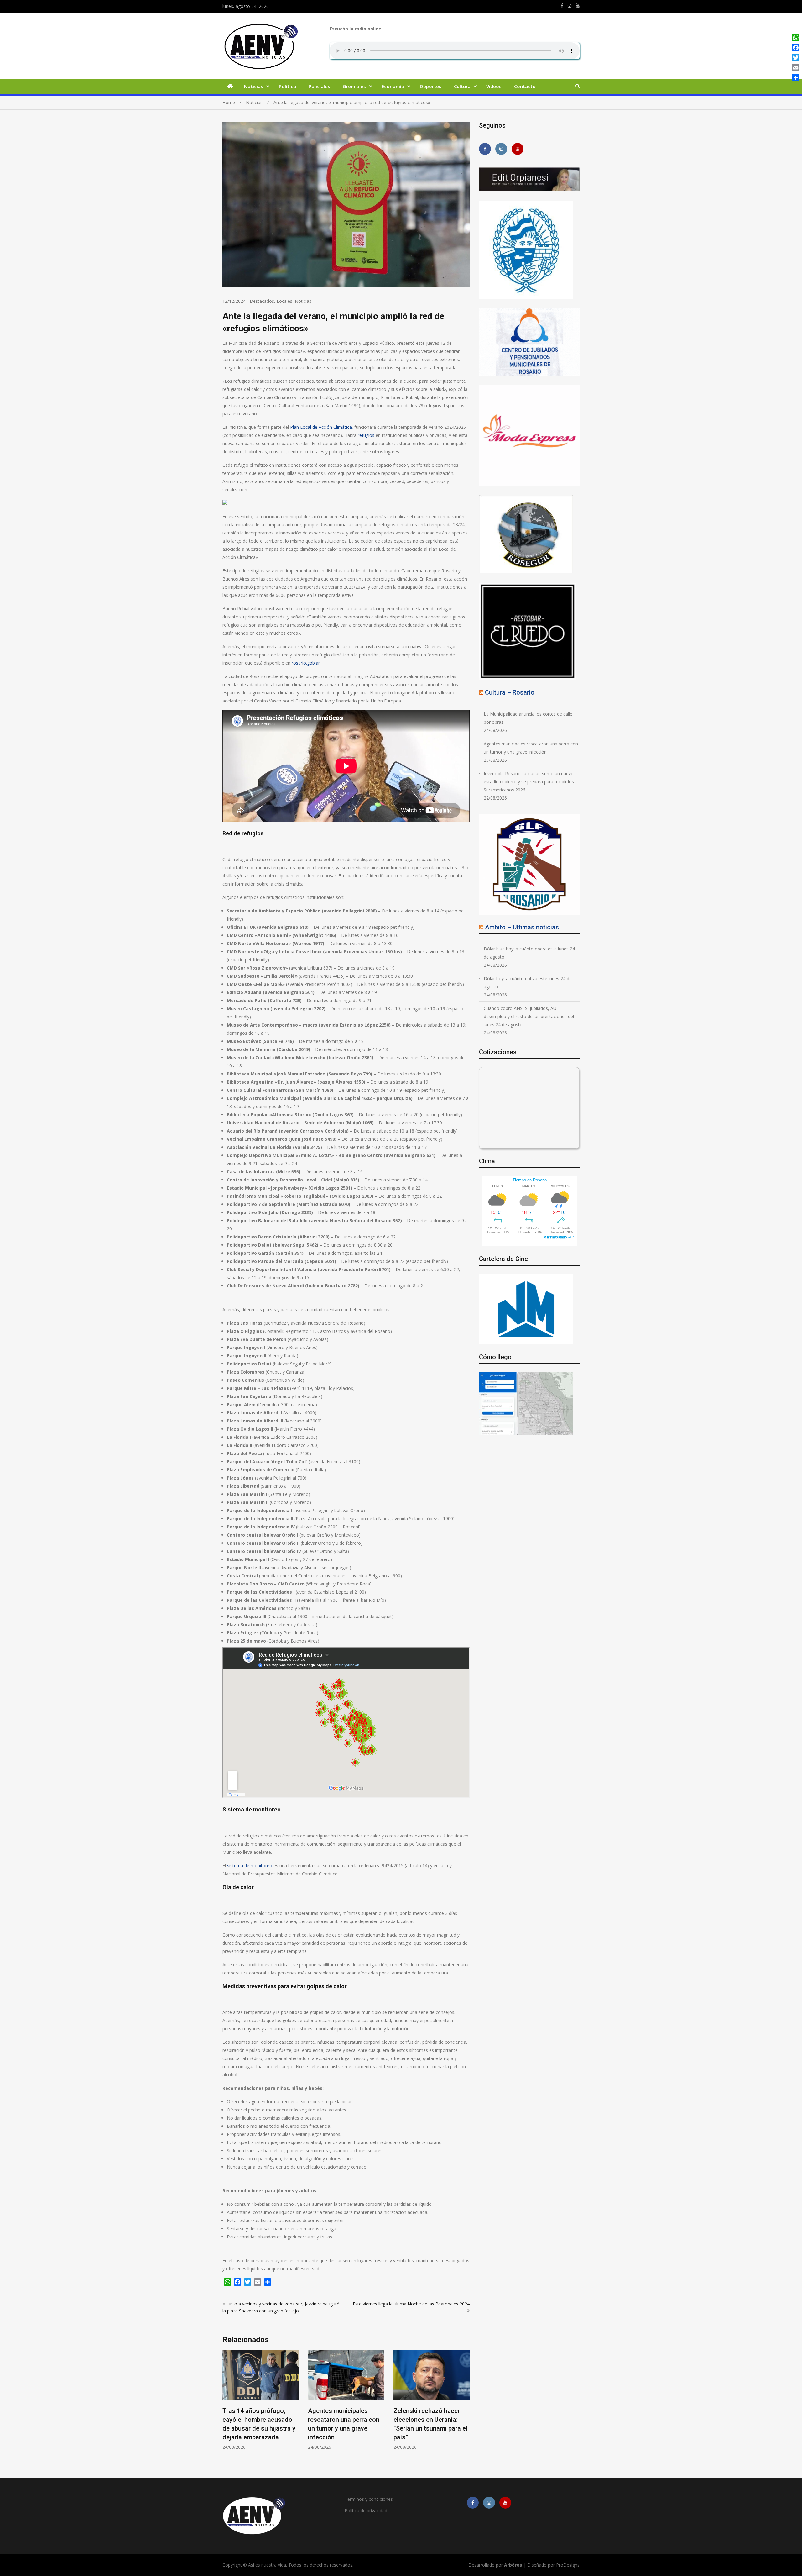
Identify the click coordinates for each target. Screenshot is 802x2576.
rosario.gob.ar (306, 663)
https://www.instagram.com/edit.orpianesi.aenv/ (570, 6)
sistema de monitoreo (250, 1866)
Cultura (462, 86)
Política (287, 86)
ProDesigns (568, 2565)
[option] (260, 2400)
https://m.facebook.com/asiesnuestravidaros (562, 6)
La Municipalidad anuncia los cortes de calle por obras (528, 718)
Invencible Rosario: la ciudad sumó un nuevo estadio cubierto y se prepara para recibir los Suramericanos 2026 (529, 782)
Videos (494, 86)
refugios (366, 435)
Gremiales (354, 86)
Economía (393, 86)
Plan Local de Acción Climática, (322, 427)
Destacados (262, 301)
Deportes (431, 86)
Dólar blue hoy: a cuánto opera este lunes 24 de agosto (529, 953)
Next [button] (466, 2408)
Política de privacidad (366, 2511)
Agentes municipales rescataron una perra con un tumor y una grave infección (531, 748)
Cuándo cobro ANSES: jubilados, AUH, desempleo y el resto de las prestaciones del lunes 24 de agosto (529, 1016)
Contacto (525, 86)
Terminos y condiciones (369, 2499)
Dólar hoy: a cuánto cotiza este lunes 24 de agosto (528, 983)
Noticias (254, 86)
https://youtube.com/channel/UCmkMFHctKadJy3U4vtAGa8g (578, 6)
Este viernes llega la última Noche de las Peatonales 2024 (411, 2304)
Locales (284, 301)
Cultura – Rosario (510, 692)
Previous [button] (227, 2408)
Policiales (319, 86)
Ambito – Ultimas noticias (522, 927)
